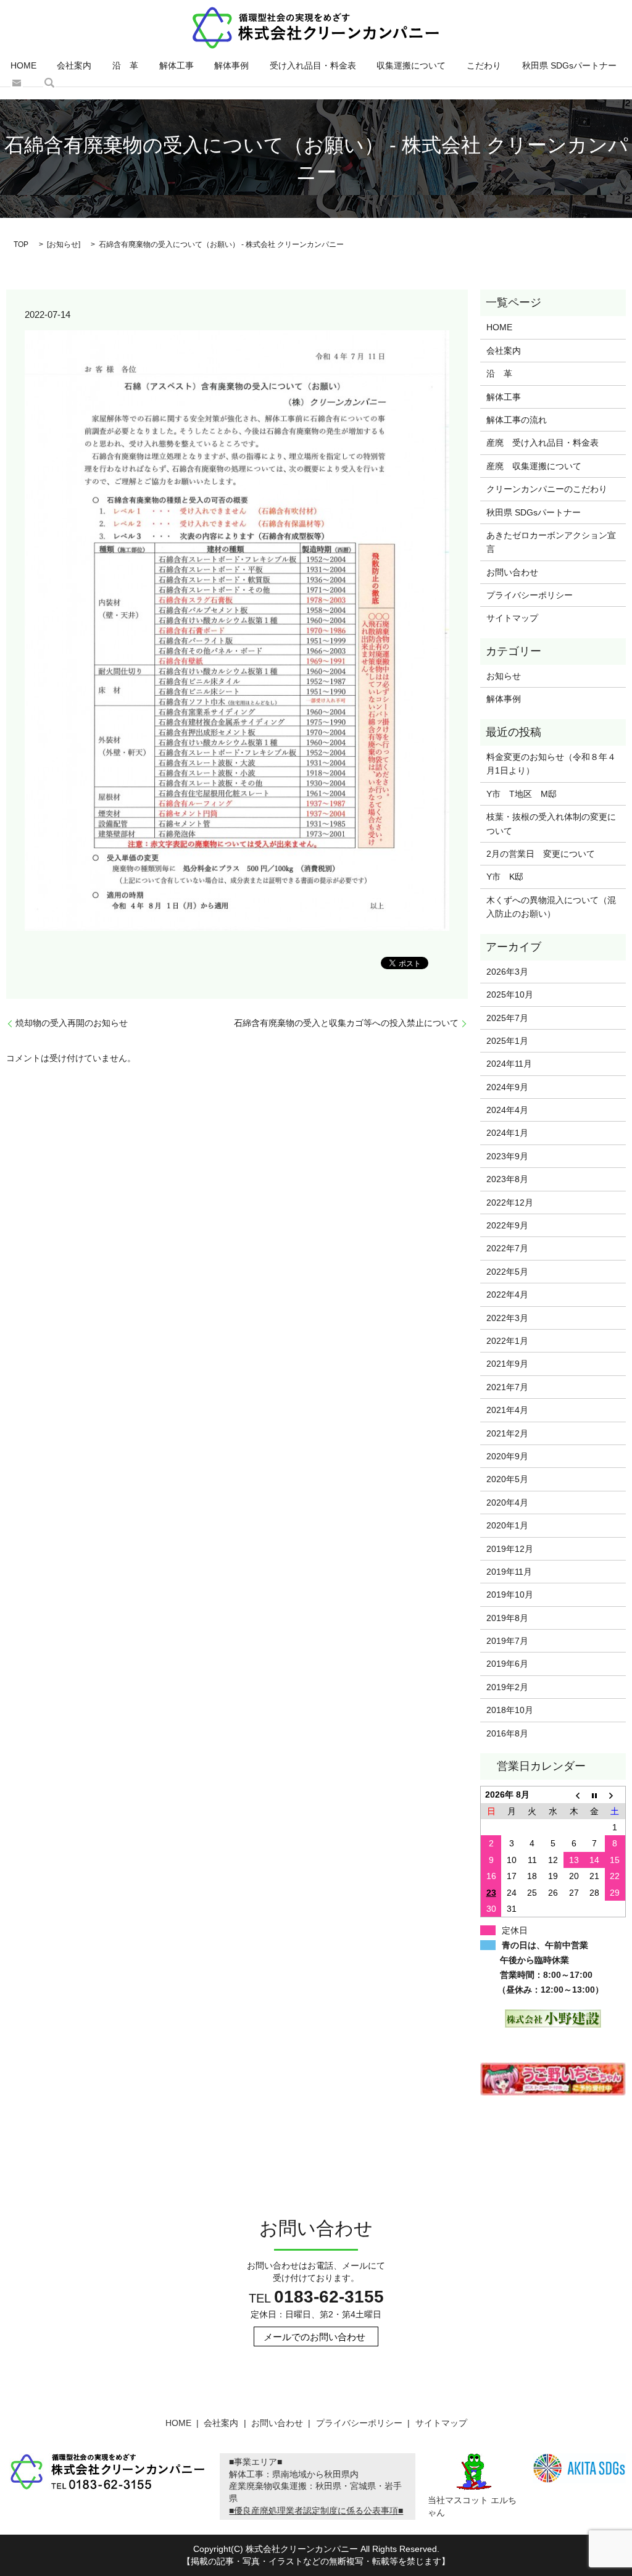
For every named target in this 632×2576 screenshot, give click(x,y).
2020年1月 (507, 1525)
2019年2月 (507, 1687)
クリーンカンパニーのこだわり (547, 489)
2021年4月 (507, 1410)
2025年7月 (507, 1018)
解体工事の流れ (517, 420)
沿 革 (125, 65)
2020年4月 (507, 1503)
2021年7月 (507, 1387)
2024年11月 (509, 1064)
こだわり (484, 65)
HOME (23, 65)
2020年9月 (507, 1456)
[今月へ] (594, 1795)
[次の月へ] (615, 1795)
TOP (21, 244)
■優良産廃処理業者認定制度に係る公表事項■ (316, 2511)
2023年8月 (507, 1179)
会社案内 (74, 65)
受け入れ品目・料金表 (313, 65)
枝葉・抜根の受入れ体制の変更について (551, 823)
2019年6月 (507, 1664)
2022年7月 (507, 1248)
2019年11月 (509, 1572)
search (49, 83)
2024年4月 (507, 1110)
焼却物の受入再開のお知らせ (72, 1023)
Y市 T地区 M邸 (522, 794)
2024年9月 (507, 1087)
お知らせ (64, 244)
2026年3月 (507, 972)
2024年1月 (507, 1133)
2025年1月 (507, 1041)
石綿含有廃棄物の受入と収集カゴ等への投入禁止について (346, 1023)
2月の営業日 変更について (541, 854)
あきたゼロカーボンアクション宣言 (551, 542)
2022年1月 (507, 1341)
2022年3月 (507, 1318)
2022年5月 (507, 1272)
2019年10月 (510, 1594)
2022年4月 (507, 1294)
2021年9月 (507, 1364)
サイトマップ (512, 618)
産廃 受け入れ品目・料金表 (543, 443)
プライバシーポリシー (530, 595)
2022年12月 (510, 1203)
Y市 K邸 (505, 877)
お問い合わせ (17, 83)
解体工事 (177, 65)
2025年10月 (510, 994)
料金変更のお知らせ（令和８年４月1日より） (551, 764)
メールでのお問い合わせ (314, 2337)
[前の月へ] (574, 1795)
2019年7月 (507, 1641)
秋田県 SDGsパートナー (569, 65)
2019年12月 (510, 1549)
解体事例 (231, 65)
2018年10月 (510, 1710)
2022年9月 (507, 1225)
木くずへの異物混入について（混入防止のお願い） (551, 907)
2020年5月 (507, 1479)
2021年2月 (507, 1433)
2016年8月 (507, 1733)
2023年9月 (507, 1156)
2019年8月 (507, 1618)
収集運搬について (411, 65)
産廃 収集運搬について (534, 466)
